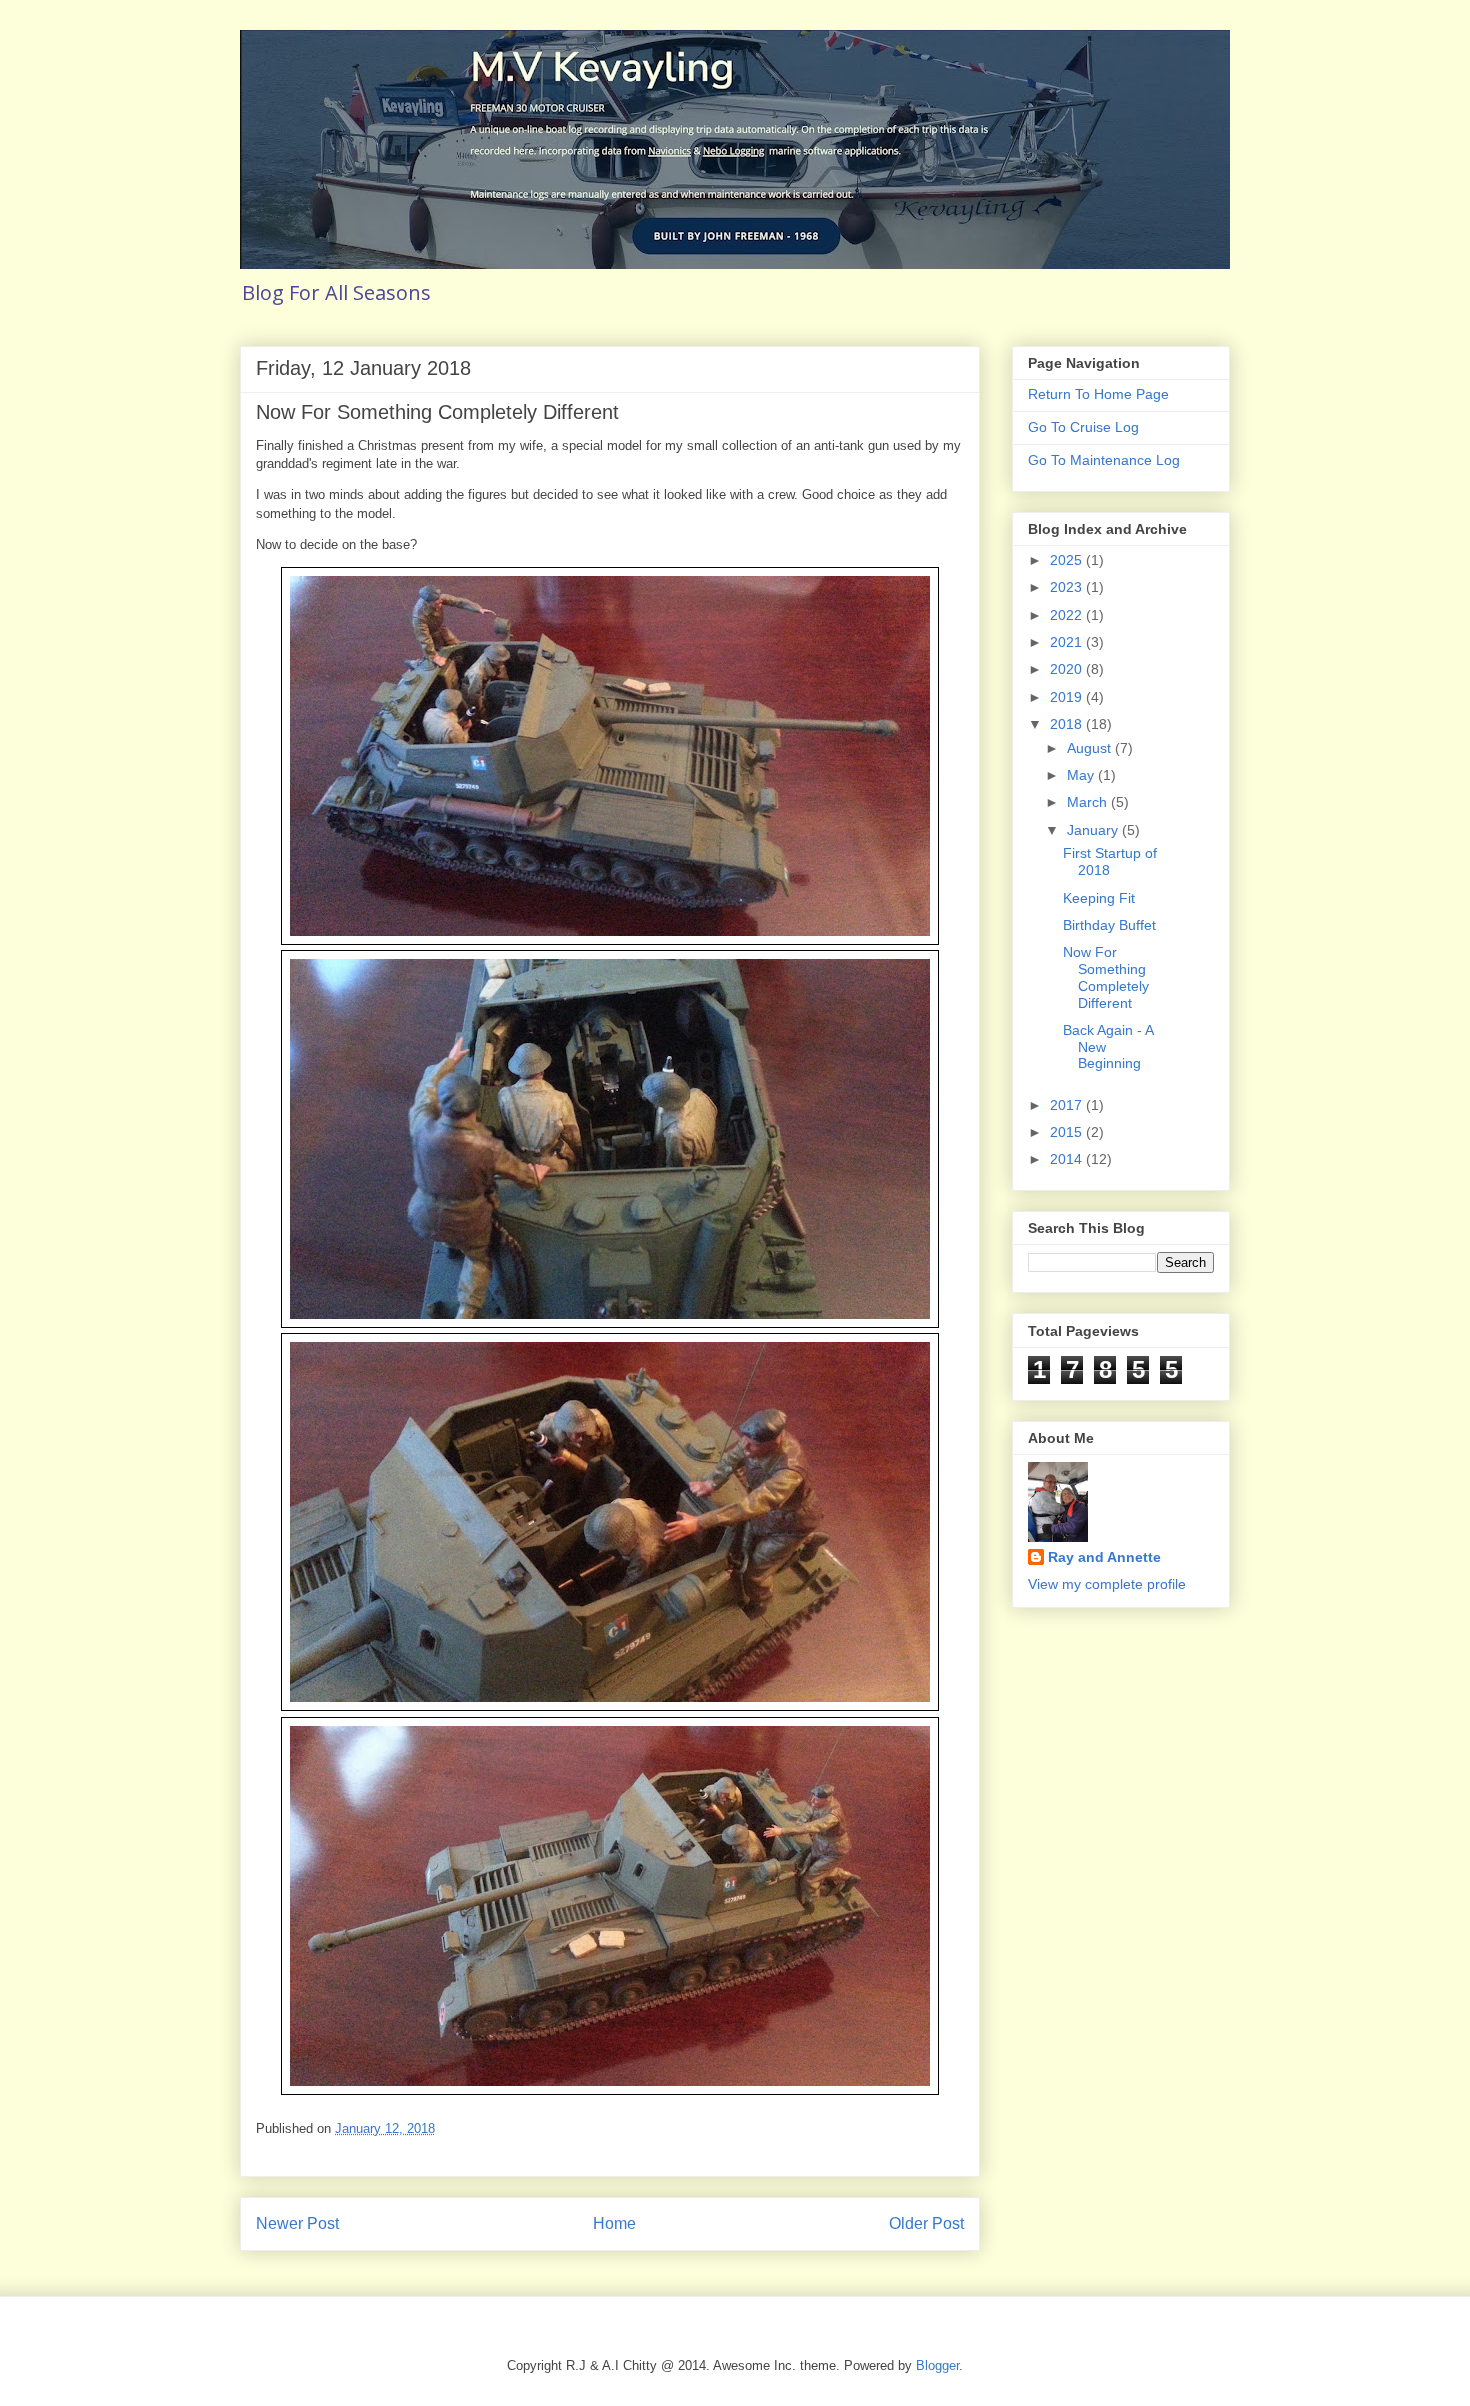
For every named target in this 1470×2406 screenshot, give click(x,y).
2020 (1068, 669)
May (1082, 775)
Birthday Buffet (1109, 925)
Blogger (937, 2365)
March (1089, 802)
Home (614, 2223)
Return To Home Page (1098, 394)
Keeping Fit (1099, 898)
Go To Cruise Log (1083, 427)
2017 (1068, 1105)
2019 (1068, 697)
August (1091, 748)
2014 (1068, 1159)
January (1094, 830)
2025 (1068, 560)
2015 (1068, 1132)
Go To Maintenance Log (1104, 460)
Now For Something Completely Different (1106, 977)
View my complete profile (1107, 1584)
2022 (1068, 615)
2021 (1068, 642)
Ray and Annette (1104, 1557)
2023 (1068, 587)
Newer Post (297, 2223)
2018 (1068, 724)
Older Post (926, 2223)
